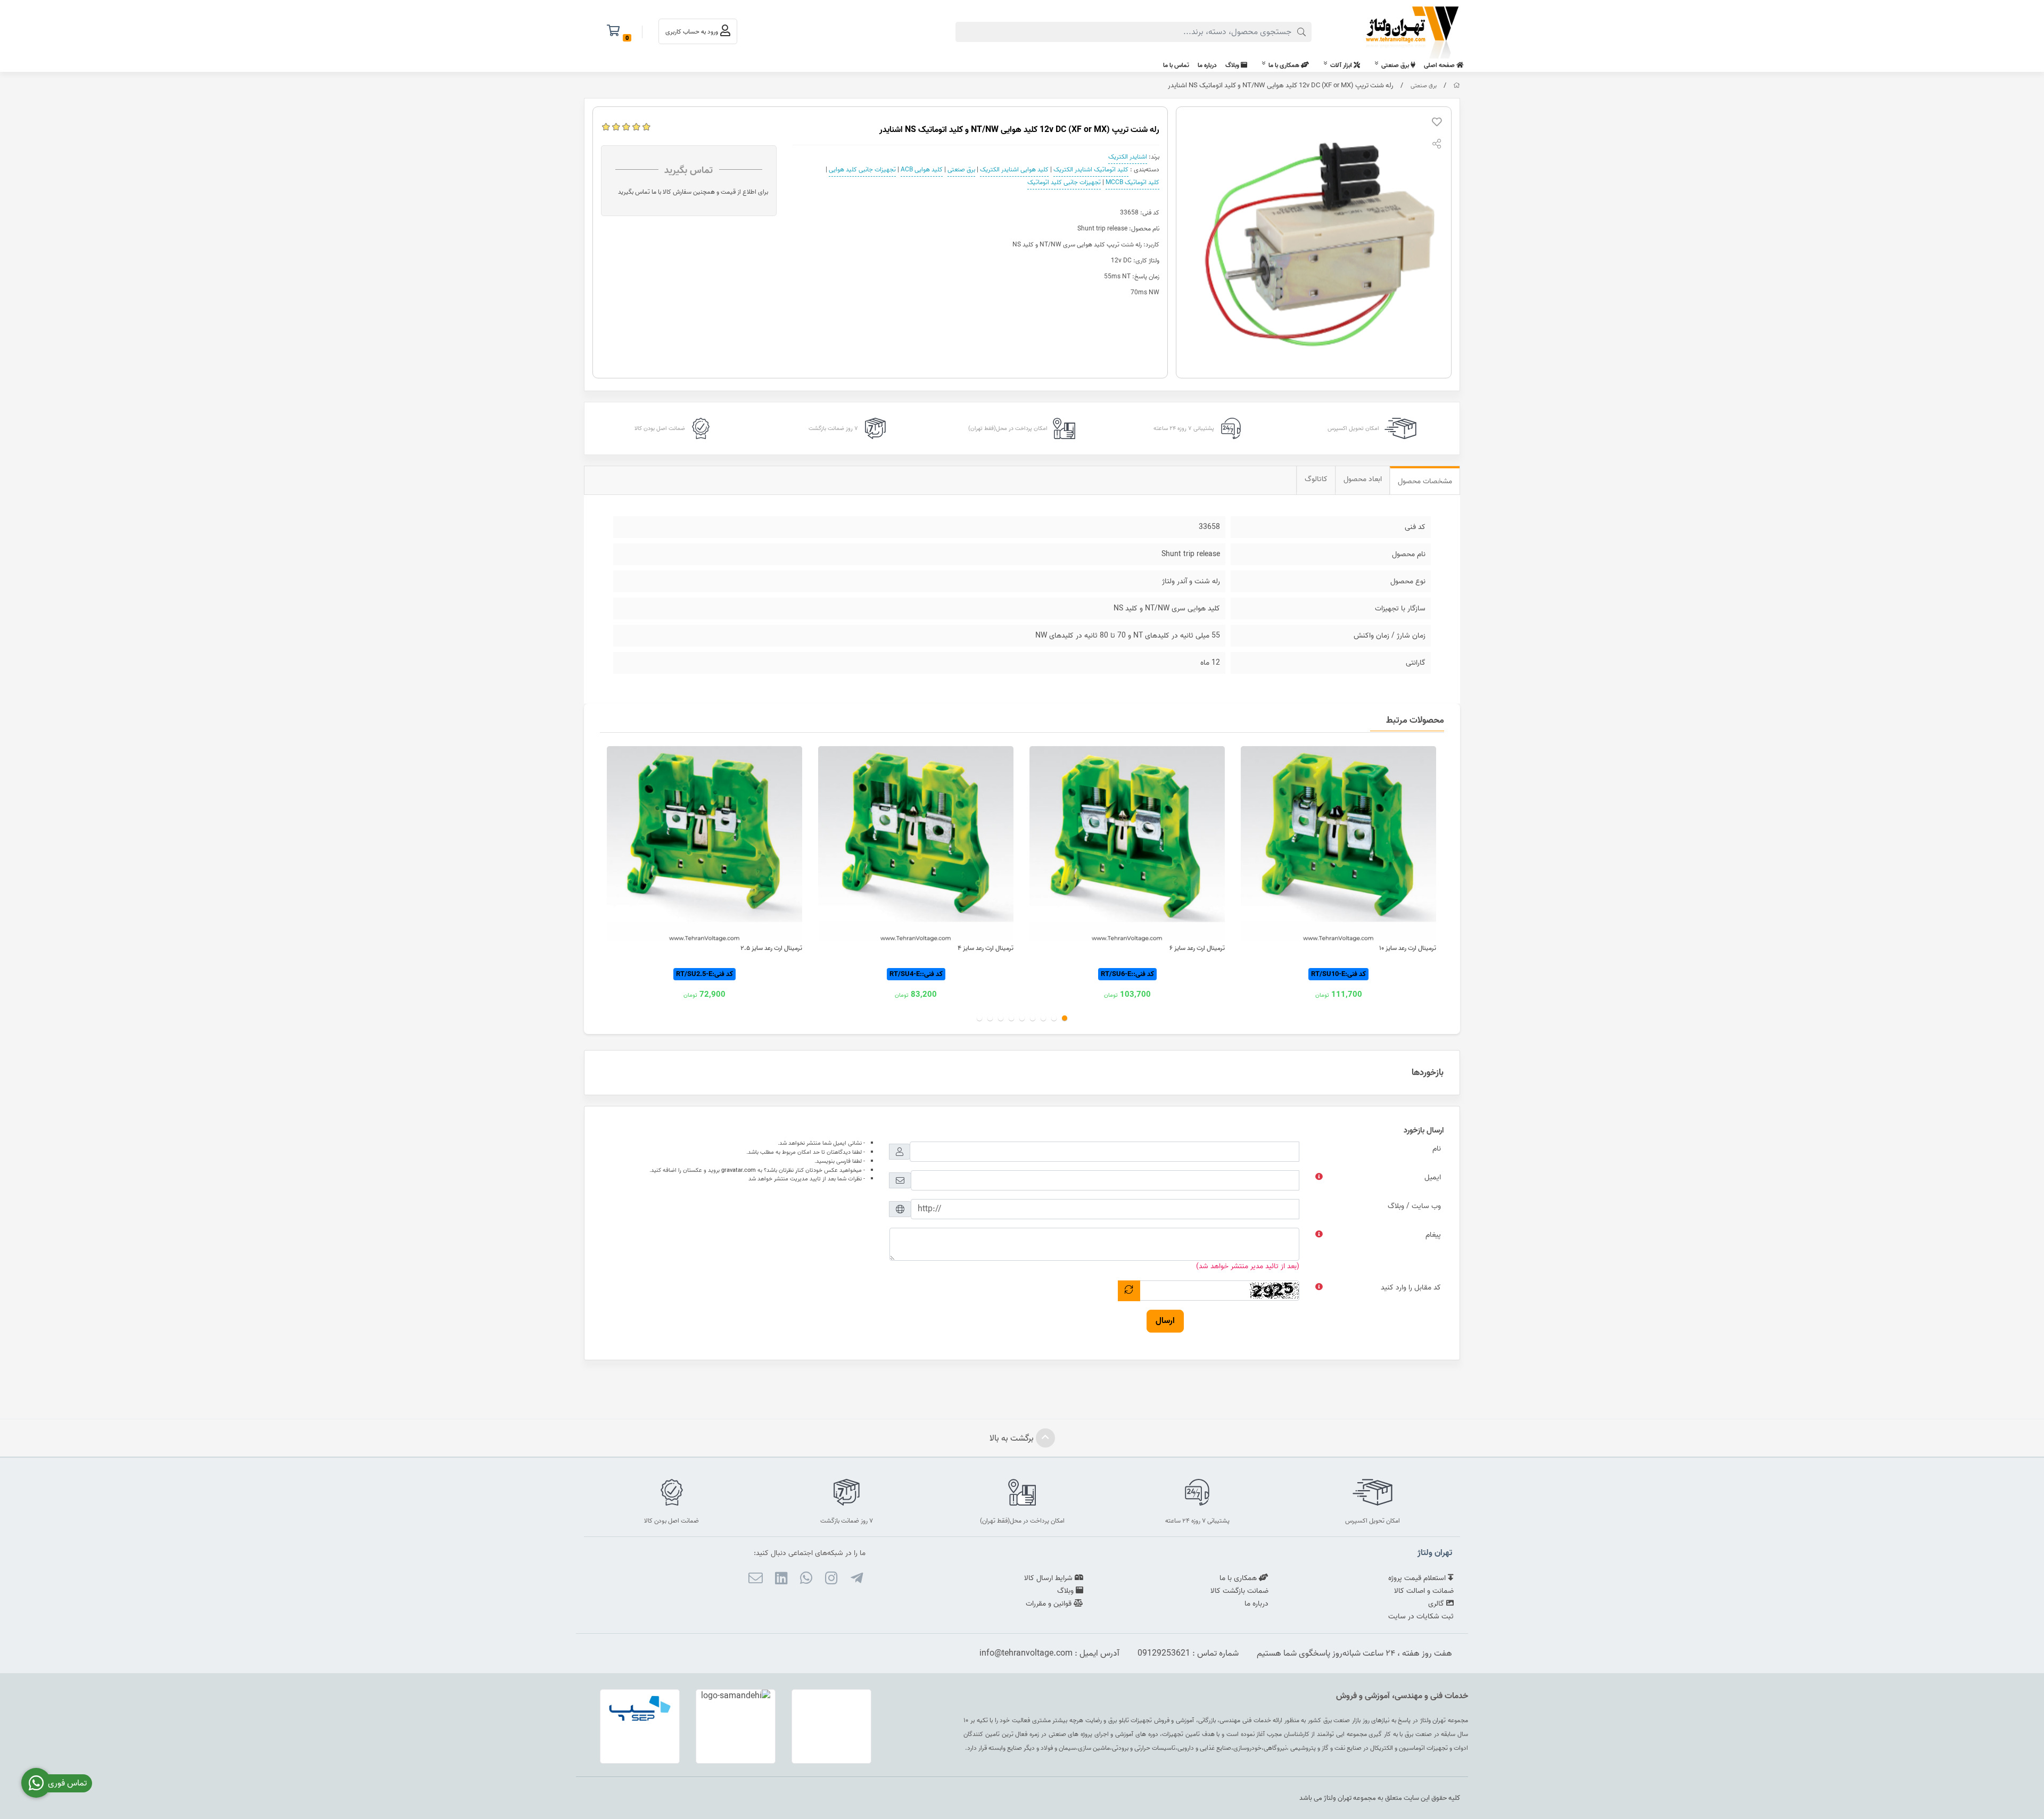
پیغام (1433, 1235)
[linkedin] (781, 1580)
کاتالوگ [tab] (1316, 479)
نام (1437, 1149)
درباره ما (1207, 65)
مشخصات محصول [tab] (1425, 481)
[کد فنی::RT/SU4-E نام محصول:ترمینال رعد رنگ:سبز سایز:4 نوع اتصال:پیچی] (916, 844)
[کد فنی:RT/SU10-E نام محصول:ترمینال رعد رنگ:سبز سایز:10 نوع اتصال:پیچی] (1338, 844)
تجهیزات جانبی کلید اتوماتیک (1064, 182)
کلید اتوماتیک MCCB (1132, 182)
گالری (1437, 1604)
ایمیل (1433, 1177)
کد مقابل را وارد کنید (1411, 1288)
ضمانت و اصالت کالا (1424, 1591)
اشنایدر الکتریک (1128, 157)
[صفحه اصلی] (1457, 86)
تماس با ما (1176, 65)
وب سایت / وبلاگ (1414, 1206)
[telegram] (856, 1580)
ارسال (1165, 1321)
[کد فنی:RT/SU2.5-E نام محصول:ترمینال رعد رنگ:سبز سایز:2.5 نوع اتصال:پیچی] (704, 844)
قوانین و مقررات (1050, 1604)
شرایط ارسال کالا (1049, 1578)
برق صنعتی (1396, 65)
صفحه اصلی (1440, 65)
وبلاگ (1233, 65)
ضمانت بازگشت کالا (1239, 1591)
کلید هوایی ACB (922, 170)
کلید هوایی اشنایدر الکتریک (1014, 170)
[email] (756, 1580)
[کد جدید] (1129, 1291)
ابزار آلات (1342, 65)
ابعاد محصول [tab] (1363, 479)
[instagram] (831, 1580)
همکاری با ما (1285, 65)
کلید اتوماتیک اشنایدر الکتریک (1091, 170)
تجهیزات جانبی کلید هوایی (862, 170)
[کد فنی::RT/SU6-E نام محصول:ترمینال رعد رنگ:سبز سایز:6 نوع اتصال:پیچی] (1127, 844)
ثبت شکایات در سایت (1421, 1617)
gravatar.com (739, 1170)
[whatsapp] (806, 1580)
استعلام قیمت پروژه (1418, 1578)
